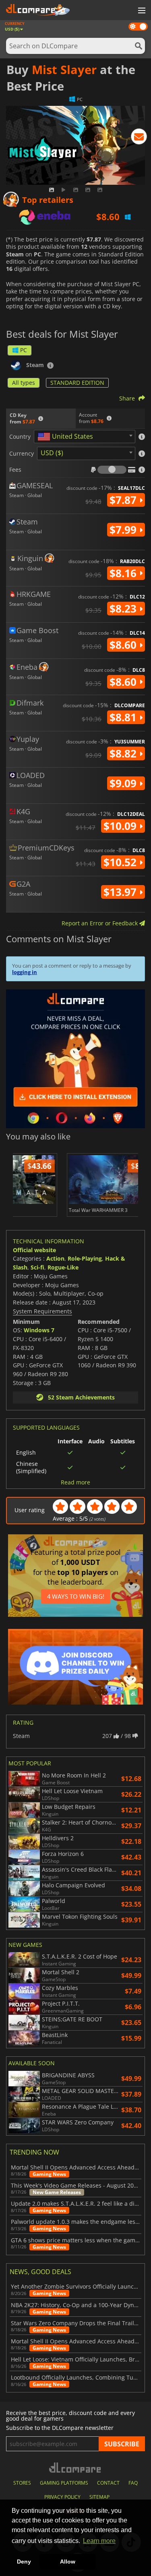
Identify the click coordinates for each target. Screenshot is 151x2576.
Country (20, 437)
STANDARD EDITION (77, 383)
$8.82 (124, 753)
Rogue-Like (63, 1267)
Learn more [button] (99, 2541)
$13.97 (121, 892)
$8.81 (124, 717)
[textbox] (67, 437)
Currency (22, 454)
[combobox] (85, 437)
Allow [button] (68, 2562)
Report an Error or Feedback (100, 923)
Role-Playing (85, 1258)
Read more (75, 1482)
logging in (25, 972)
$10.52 (121, 862)
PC (24, 350)
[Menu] (141, 11)
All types (24, 383)
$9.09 (124, 783)
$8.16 (124, 573)
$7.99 (124, 530)
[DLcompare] (75, 2468)
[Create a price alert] (139, 138)
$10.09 (121, 826)
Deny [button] (24, 2562)
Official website (34, 1250)
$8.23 (124, 609)
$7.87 (124, 500)
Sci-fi (37, 1267)
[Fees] (112, 470)
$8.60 (124, 645)
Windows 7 (39, 1330)
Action (55, 1258)
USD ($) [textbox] (52, 453)
